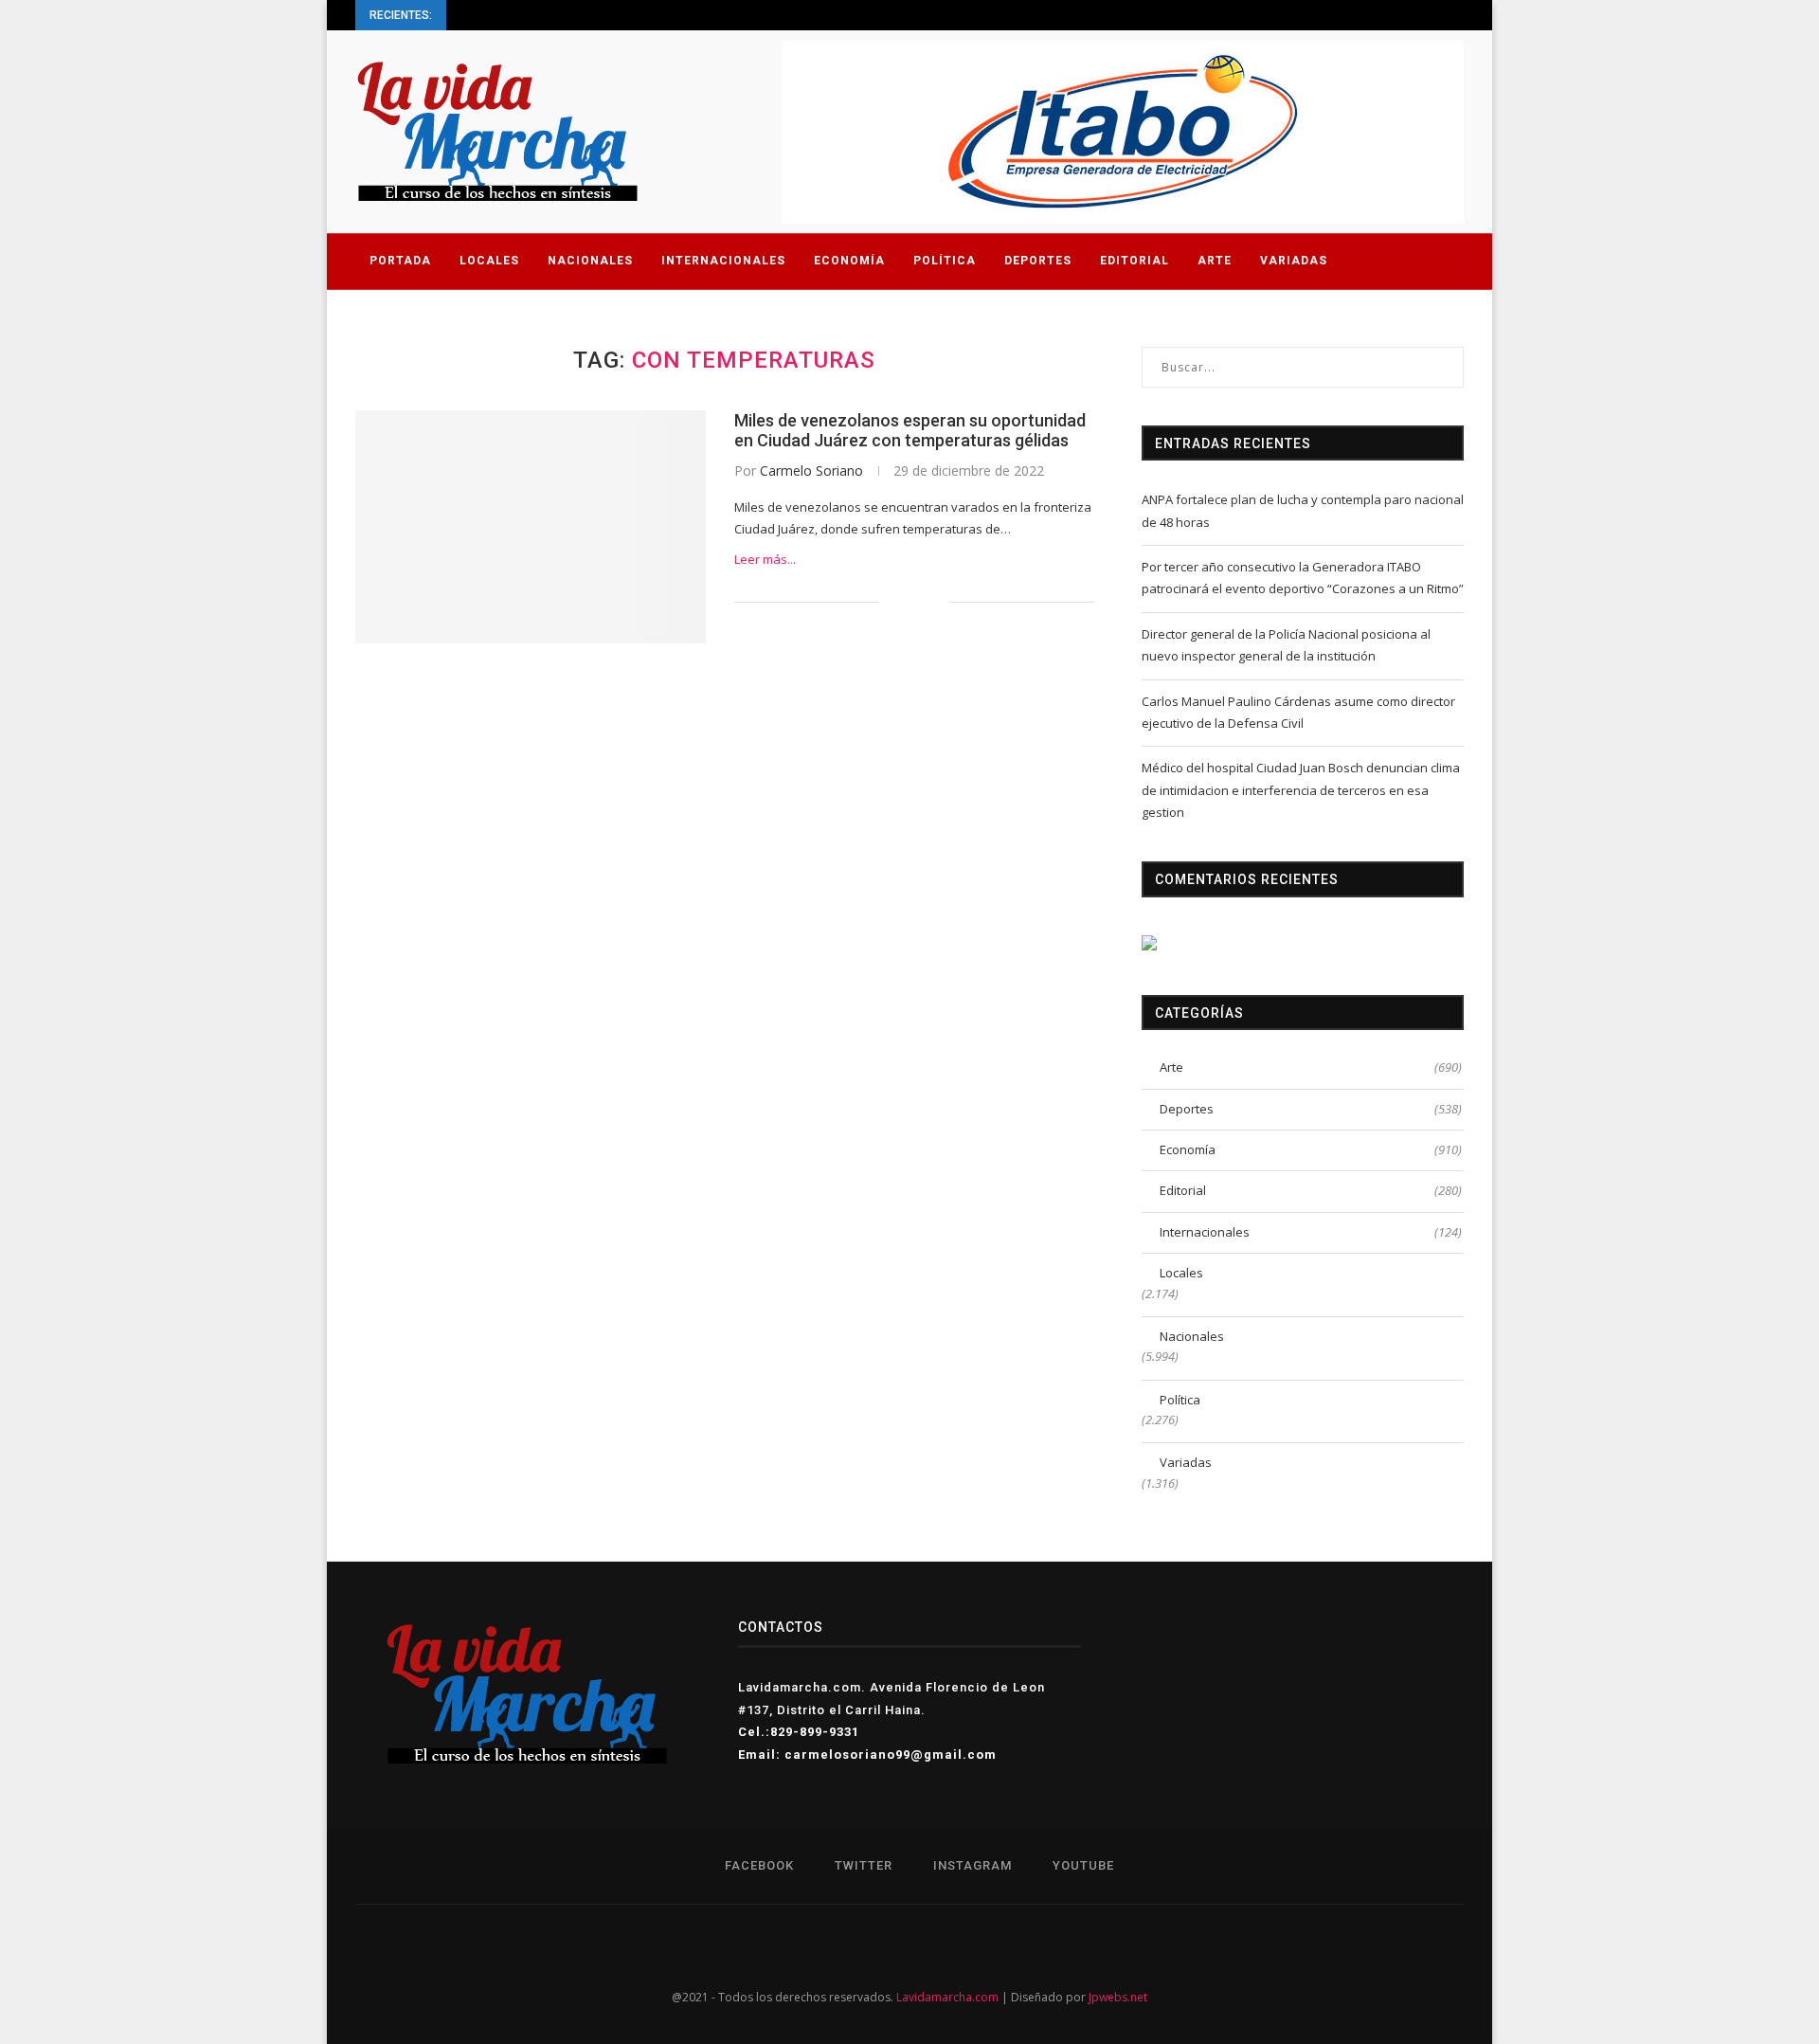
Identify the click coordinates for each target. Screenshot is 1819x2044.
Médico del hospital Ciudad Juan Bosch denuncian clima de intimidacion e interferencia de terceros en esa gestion (1301, 790)
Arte (1215, 261)
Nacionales (590, 261)
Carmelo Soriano (811, 470)
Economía (849, 261)
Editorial (1135, 261)
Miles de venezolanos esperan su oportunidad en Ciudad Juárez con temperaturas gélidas (910, 430)
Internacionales (723, 261)
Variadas (1294, 261)
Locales (489, 261)
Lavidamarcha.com (947, 1997)
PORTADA (400, 261)
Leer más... (765, 559)
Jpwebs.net (1118, 1997)
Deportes (1038, 261)
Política (945, 261)
